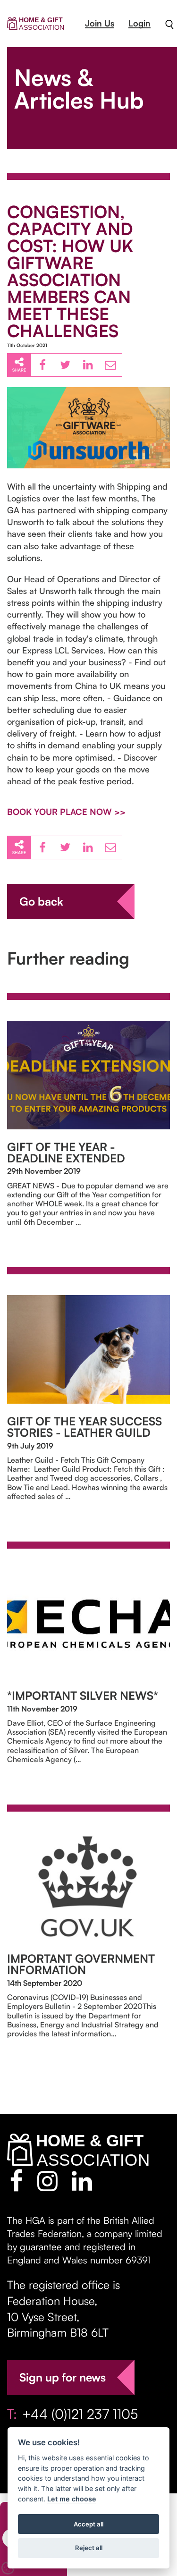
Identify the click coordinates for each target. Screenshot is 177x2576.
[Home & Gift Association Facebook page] (16, 2181)
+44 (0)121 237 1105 (80, 2414)
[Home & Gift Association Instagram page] (47, 2181)
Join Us (100, 23)
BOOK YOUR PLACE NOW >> (66, 812)
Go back (41, 901)
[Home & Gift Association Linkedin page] (82, 2181)
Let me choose (72, 2499)
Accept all (88, 2524)
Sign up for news (63, 2377)
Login (139, 23)
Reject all (89, 2548)
